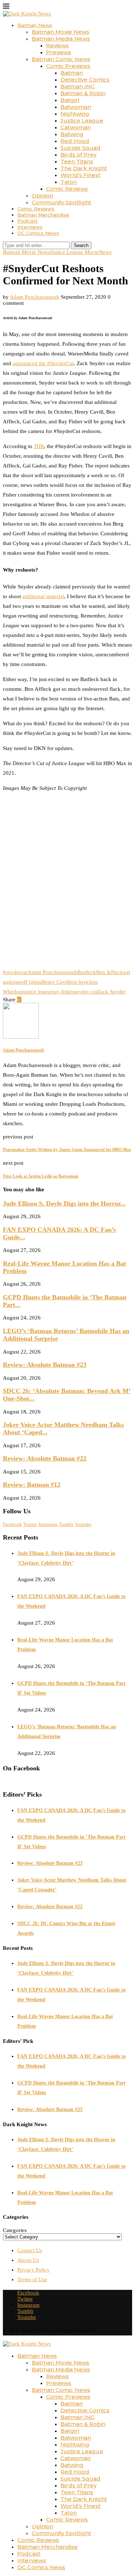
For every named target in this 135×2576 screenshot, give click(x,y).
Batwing (72, 134)
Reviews (57, 45)
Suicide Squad (80, 148)
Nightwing (75, 114)
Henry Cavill (55, 982)
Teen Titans (77, 161)
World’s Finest (80, 175)
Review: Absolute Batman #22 (45, 1458)
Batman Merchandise (43, 215)
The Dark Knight (84, 168)
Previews (59, 52)
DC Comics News (38, 233)
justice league (37, 992)
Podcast (28, 221)
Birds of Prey (78, 155)
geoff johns (28, 982)
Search (81, 245)
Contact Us (30, 2250)
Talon (69, 182)
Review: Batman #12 (32, 1485)
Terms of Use (32, 2279)
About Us (28, 2260)
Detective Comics (85, 80)
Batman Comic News (61, 59)
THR (39, 446)
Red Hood (75, 141)
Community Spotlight (61, 202)
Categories (15, 2230)
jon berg (79, 982)
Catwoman (76, 127)
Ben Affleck (110, 972)
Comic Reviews (67, 189)
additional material (43, 596)
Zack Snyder (111, 992)
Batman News (35, 25)
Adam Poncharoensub (53, 972)
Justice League (82, 120)
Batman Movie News (60, 32)
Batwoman (76, 107)
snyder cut (85, 992)
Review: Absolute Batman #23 (45, 1365)
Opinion (42, 195)
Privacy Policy (33, 2270)
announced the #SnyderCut (43, 363)
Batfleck (87, 972)
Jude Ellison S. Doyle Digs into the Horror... (64, 1203)
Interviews (30, 227)
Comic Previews (68, 66)
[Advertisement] (67, 885)
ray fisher (63, 992)
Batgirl (70, 100)
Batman (72, 73)
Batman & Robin (83, 93)
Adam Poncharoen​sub (35, 297)
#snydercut (15, 972)
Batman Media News (61, 39)
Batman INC (78, 86)
